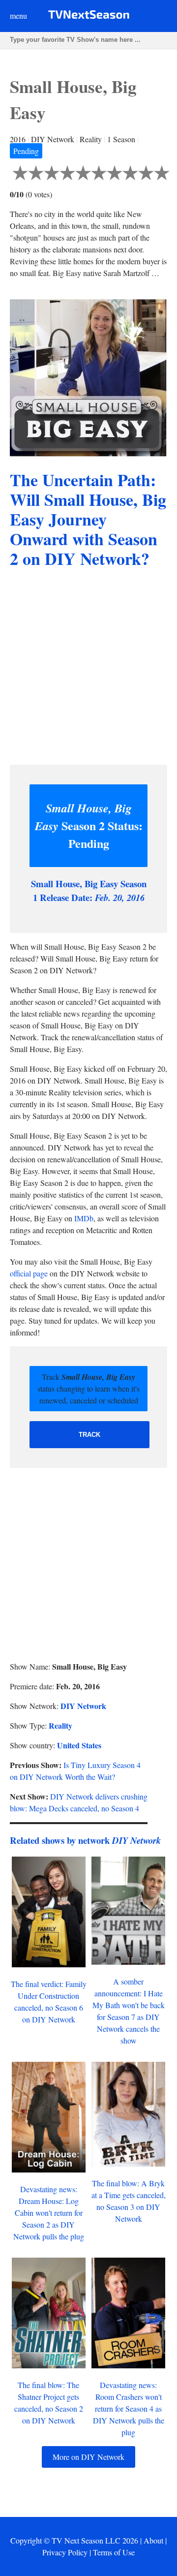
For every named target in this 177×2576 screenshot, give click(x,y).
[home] (89, 16)
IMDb (84, 1218)
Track (89, 1435)
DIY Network (83, 1706)
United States (79, 1745)
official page (29, 1273)
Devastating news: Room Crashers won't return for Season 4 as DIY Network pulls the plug (129, 2408)
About (153, 2540)
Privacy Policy (65, 2552)
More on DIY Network (88, 2457)
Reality (60, 1725)
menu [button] (18, 16)
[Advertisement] (88, 668)
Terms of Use (114, 2552)
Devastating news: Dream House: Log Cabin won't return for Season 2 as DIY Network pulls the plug (49, 2213)
